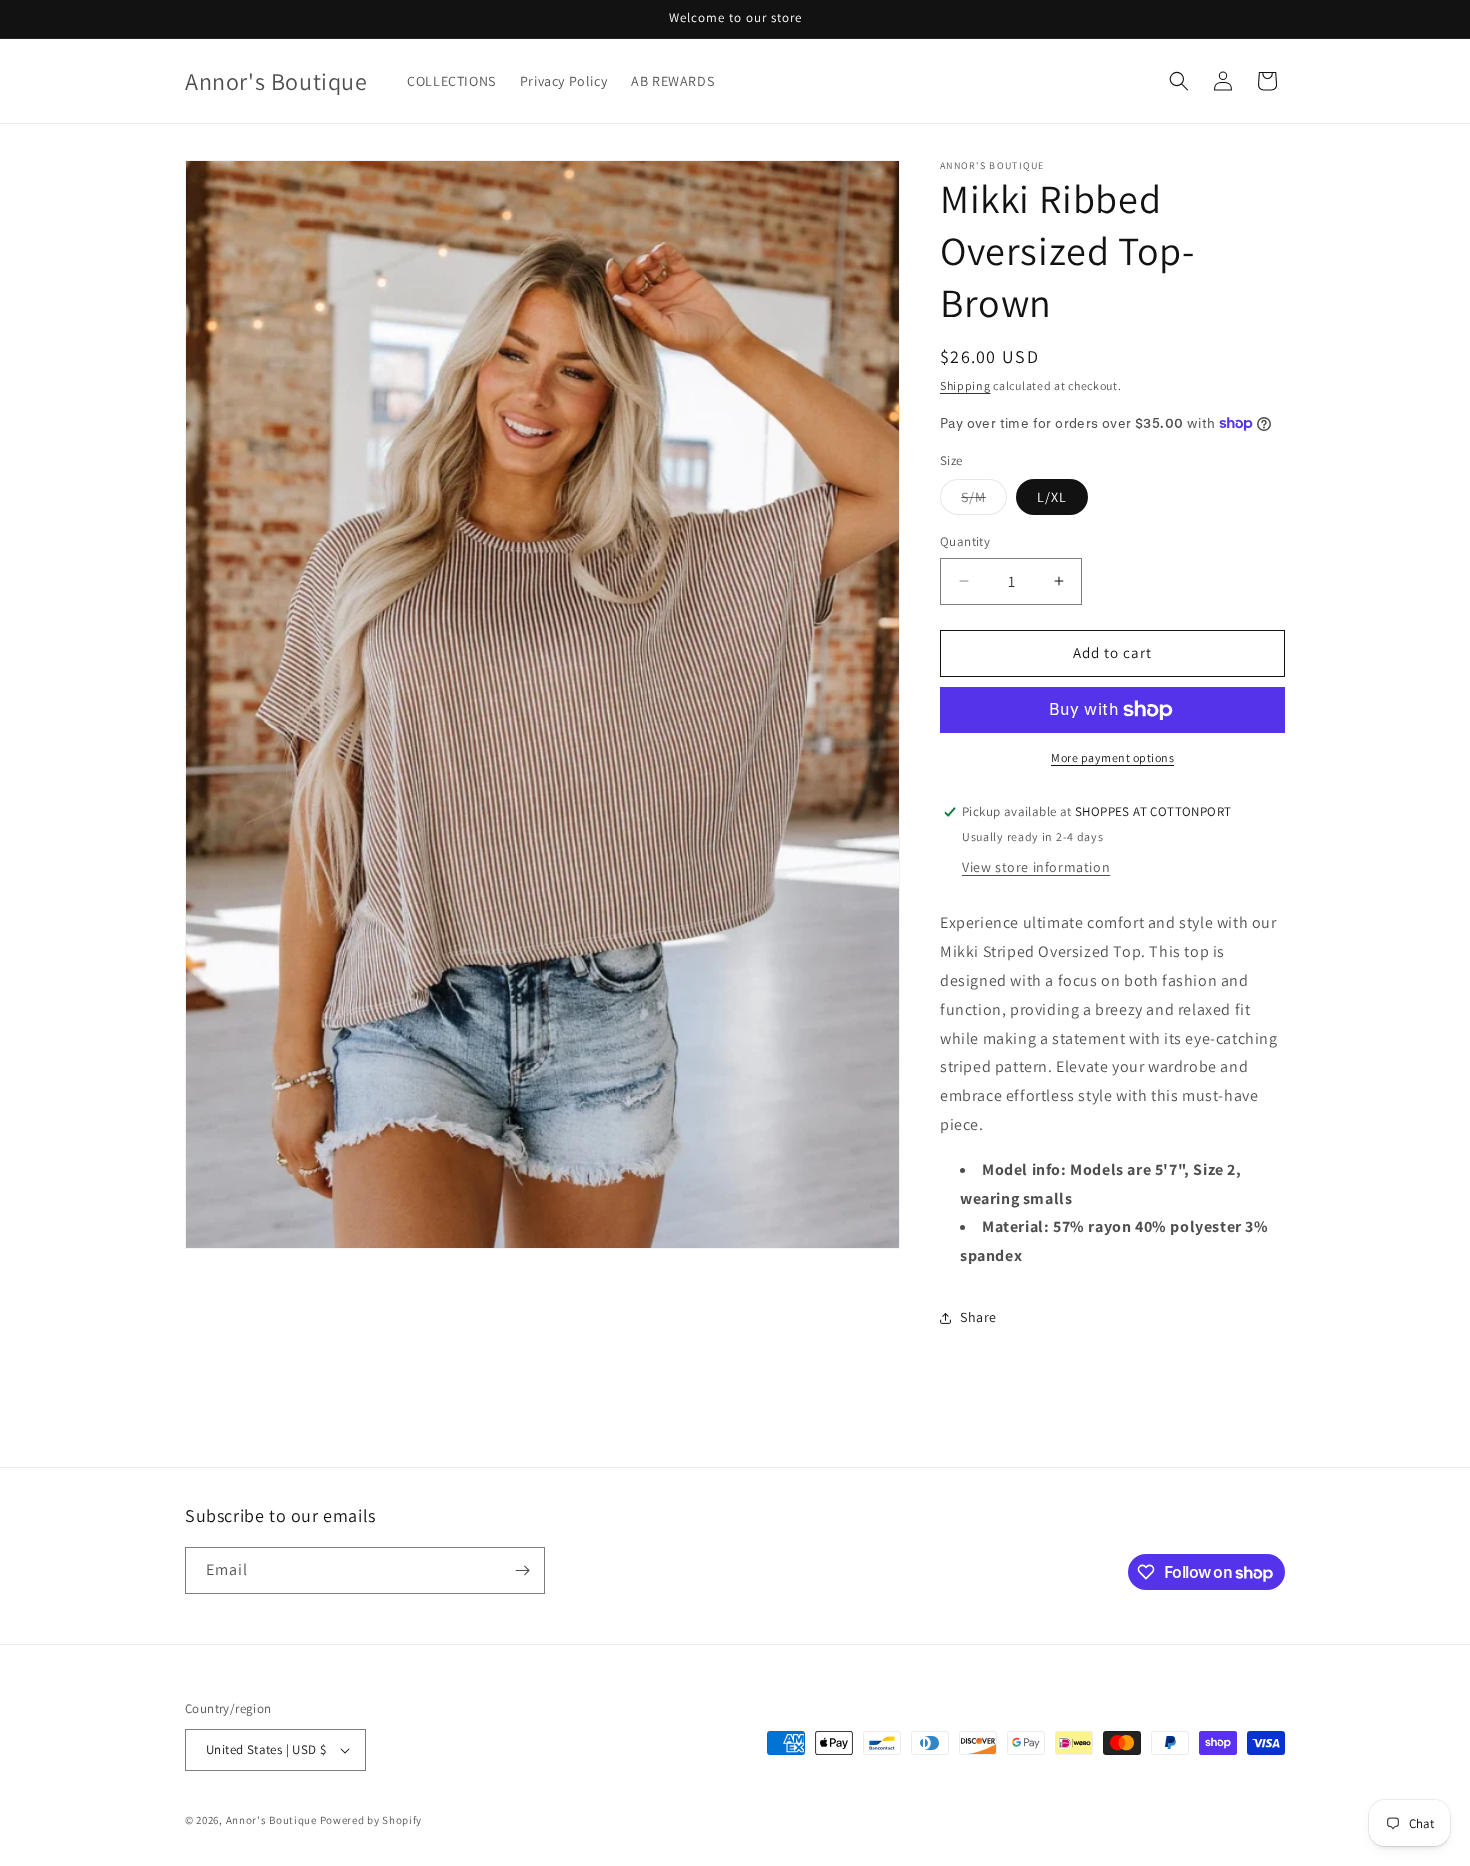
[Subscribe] (522, 1570)
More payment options (1112, 757)
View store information (1036, 867)
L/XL (1052, 497)
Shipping (965, 385)
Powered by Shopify (371, 1820)
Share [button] (978, 1317)
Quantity (965, 541)
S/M (984, 501)
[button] (1179, 81)
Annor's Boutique (271, 1820)
